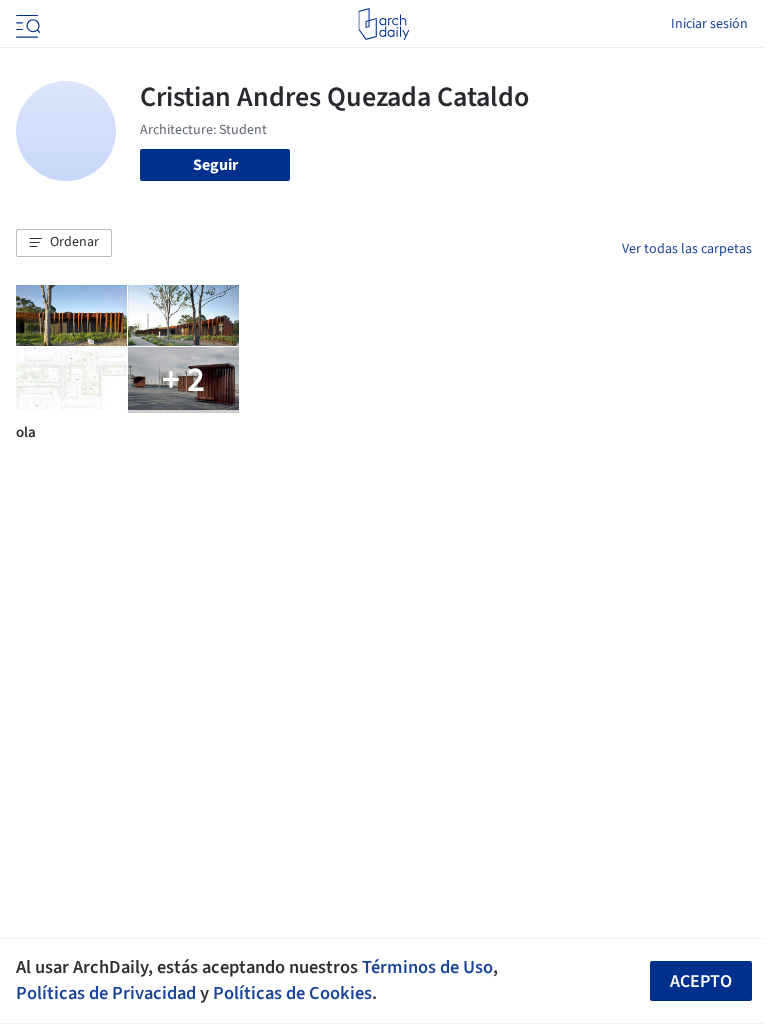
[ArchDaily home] (383, 24)
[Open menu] (26, 24)
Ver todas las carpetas (687, 249)
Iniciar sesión (709, 24)
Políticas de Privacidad (106, 993)
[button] (64, 243)
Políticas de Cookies (292, 993)
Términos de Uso (427, 967)
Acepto (701, 981)
